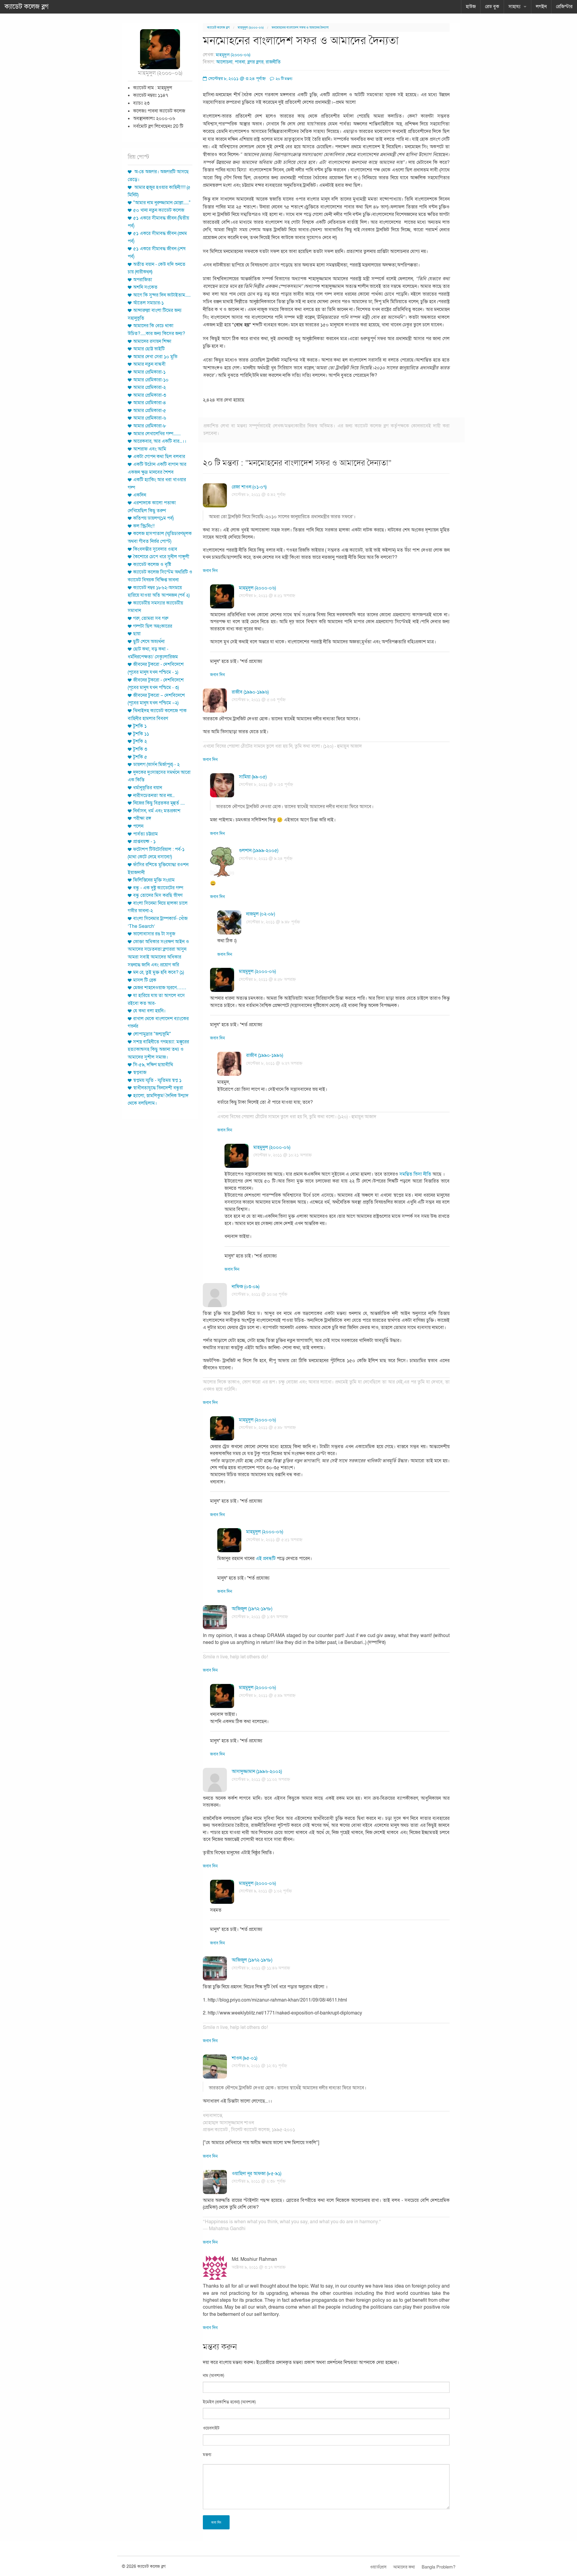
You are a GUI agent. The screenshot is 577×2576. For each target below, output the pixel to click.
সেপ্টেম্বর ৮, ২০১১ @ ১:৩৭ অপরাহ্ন (260, 1617)
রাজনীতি (273, 62)
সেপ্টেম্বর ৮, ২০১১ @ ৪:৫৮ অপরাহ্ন (267, 979)
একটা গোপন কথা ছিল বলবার (159, 457)
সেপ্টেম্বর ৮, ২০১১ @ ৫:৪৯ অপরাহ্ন (267, 1696)
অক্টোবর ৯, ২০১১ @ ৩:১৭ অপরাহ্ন (259, 2267)
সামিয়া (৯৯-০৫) (253, 777)
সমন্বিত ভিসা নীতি (415, 1174)
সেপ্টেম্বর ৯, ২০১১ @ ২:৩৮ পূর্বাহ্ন (259, 2181)
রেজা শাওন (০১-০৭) (249, 487)
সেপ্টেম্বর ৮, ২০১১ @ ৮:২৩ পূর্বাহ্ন (266, 785)
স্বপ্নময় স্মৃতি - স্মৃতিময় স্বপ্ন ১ (157, 1080)
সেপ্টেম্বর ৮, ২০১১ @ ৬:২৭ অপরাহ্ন (274, 1063)
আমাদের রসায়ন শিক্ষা (152, 341)
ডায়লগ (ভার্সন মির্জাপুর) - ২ (156, 765)
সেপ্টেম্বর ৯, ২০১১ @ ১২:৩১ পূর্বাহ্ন (259, 2066)
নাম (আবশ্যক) (214, 2376)
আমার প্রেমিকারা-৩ (150, 395)
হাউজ (471, 7)
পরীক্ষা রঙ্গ (142, 818)
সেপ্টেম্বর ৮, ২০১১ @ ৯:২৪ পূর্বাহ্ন (266, 859)
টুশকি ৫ (140, 757)
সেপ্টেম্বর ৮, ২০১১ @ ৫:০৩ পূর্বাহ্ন (259, 700)
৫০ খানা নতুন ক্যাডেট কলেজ (159, 210)
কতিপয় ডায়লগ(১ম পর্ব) (153, 518)
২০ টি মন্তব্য (284, 79)
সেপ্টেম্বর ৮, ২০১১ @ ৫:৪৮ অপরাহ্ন (267, 1428)
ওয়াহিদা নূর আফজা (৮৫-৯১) (256, 2174)
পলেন (138, 826)
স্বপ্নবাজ (140, 1073)
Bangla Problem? (438, 2567)
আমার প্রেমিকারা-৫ (150, 411)
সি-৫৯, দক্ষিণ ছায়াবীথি (153, 1065)
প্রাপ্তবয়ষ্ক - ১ (144, 842)
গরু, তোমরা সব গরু (151, 618)
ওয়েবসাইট (211, 2428)
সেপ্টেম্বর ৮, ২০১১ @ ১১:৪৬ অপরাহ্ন (261, 1968)
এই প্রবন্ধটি (266, 1559)
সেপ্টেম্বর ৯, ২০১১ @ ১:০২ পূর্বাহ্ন (265, 1891)
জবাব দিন (210, 571)
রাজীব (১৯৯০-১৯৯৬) (250, 692)
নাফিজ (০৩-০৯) (246, 1287)
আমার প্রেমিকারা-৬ (150, 418)
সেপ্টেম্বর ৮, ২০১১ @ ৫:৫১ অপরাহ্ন (274, 1540)
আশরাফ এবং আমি (150, 449)
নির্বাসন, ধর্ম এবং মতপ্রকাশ (157, 811)
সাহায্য (514, 7)
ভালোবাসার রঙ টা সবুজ (154, 934)
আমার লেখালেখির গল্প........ (157, 434)
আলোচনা (224, 62)
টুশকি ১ (140, 726)
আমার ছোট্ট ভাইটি (149, 349)
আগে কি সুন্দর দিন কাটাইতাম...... (162, 295)
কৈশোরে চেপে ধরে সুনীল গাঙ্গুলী (161, 557)
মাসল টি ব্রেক (145, 980)
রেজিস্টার (564, 7)
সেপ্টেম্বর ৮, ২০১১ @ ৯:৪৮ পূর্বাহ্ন (273, 922)
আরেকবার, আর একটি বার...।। (160, 441)
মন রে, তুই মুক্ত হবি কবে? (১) (159, 972)
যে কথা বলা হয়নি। (149, 1011)
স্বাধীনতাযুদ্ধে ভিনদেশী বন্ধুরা (158, 1088)
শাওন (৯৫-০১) (244, 2058)
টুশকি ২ (140, 741)
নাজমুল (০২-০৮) (261, 914)
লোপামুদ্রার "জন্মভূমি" (152, 1034)
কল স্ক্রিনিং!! (144, 526)
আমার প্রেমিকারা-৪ (150, 403)
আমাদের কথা (404, 2567)
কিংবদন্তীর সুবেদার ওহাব (155, 549)
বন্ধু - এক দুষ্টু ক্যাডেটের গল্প (158, 888)
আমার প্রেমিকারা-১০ (151, 380)
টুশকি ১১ (141, 734)
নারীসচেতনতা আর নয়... (154, 796)
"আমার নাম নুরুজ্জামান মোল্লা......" (162, 203)
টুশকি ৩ (140, 749)
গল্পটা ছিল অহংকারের (153, 626)
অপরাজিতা (143, 280)
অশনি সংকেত (145, 287)
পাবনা (240, 62)
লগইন (541, 7)
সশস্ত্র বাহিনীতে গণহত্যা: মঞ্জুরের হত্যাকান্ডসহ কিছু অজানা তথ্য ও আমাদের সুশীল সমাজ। (158, 1049)
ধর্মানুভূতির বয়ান (148, 788)
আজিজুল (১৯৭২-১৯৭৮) (252, 1609)
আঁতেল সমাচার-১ (148, 303)
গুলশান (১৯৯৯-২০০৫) (259, 851)
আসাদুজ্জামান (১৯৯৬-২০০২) (257, 1771)
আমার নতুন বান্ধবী (149, 364)
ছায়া (137, 634)
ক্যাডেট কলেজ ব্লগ (27, 7)
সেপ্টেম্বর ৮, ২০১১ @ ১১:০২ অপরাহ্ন (261, 1779)
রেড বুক (492, 7)
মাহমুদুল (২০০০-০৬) (251, 28)
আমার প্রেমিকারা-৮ (150, 426)
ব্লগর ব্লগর (255, 62)
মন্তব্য (207, 2455)
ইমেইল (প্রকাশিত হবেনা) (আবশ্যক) (229, 2402)
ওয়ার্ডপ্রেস (378, 2567)
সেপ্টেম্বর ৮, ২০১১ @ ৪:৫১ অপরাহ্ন (267, 596)
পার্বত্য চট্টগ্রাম (145, 834)
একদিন (140, 495)
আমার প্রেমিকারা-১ (149, 372)
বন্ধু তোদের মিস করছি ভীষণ (158, 895)
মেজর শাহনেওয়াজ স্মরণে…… (160, 988)
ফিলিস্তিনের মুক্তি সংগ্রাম (154, 880)
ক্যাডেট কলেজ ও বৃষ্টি (152, 565)
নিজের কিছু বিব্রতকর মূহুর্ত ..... (159, 803)
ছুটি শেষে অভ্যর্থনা (149, 642)
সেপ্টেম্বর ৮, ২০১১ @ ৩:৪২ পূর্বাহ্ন (259, 495)
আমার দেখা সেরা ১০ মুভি (155, 357)
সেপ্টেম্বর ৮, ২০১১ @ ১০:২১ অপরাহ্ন (282, 1155)
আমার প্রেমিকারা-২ (150, 387)
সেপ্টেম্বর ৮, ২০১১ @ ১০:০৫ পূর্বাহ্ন (259, 1294)
